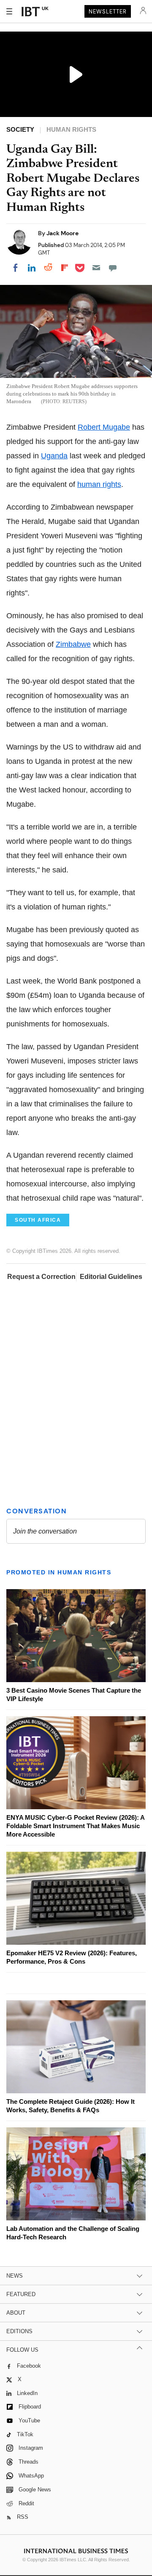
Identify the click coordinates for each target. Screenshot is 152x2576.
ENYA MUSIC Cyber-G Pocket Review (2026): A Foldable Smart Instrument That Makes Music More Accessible (75, 1826)
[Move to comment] (113, 268)
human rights (99, 484)
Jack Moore (62, 233)
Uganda (54, 456)
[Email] (96, 268)
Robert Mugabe (104, 427)
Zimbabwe (73, 644)
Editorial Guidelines (111, 1277)
